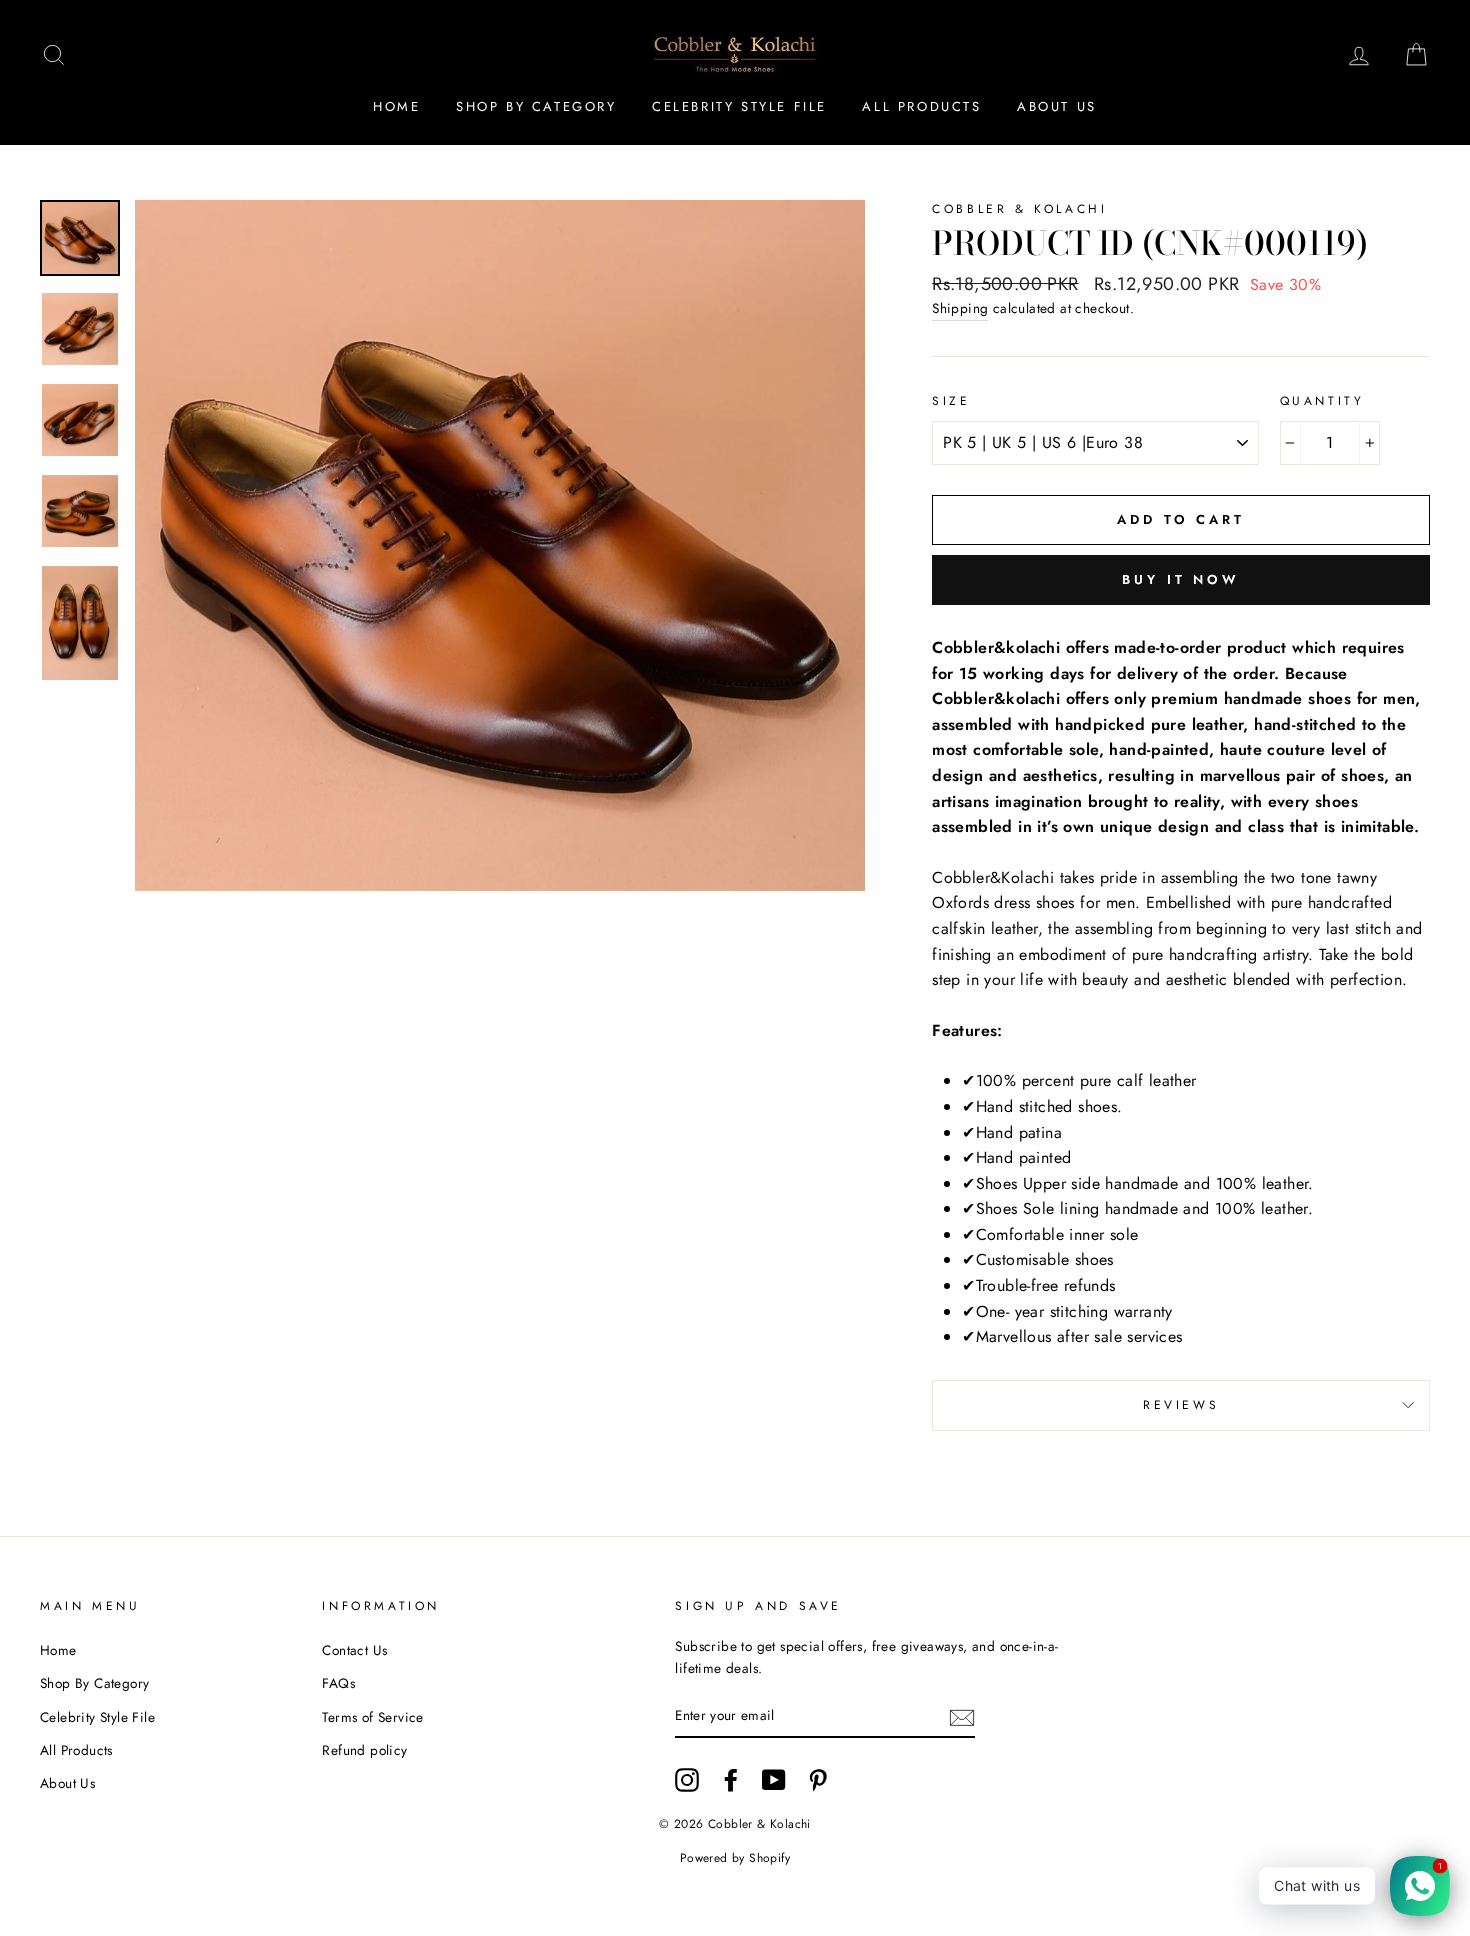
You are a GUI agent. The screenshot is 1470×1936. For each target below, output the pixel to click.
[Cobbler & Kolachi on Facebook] (731, 1780)
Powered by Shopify (735, 1858)
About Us (1057, 106)
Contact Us (354, 1650)
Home (396, 106)
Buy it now (1181, 579)
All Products (921, 106)
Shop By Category (536, 106)
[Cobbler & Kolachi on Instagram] (687, 1780)
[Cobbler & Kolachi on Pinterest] (818, 1780)
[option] (500, 545)
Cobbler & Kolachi (1019, 209)
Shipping (960, 308)
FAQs (338, 1683)
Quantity (1322, 401)
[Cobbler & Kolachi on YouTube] (774, 1780)
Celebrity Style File (739, 106)
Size (951, 401)
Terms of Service (372, 1717)
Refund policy (364, 1750)
